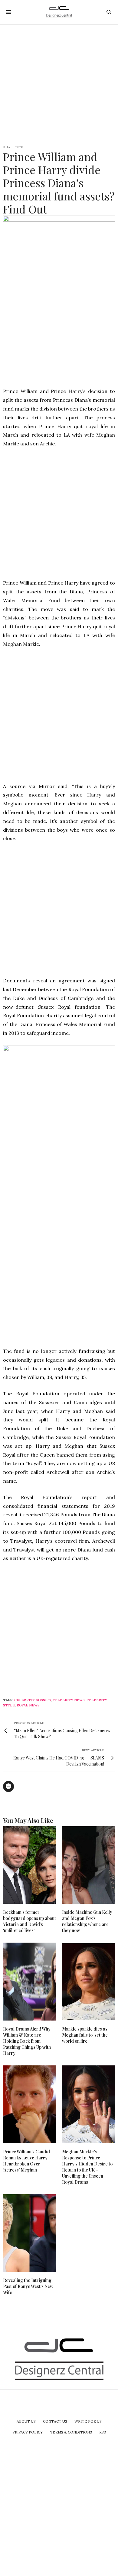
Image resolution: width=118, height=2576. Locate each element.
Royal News (28, 1705)
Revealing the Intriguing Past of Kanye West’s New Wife (28, 2286)
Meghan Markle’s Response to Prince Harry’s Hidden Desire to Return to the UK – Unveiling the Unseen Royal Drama (87, 2167)
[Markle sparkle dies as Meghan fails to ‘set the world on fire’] (88, 1982)
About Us (26, 2421)
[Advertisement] (59, 84)
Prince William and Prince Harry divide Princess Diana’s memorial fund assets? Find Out (59, 183)
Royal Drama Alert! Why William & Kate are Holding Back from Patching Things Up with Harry (27, 2041)
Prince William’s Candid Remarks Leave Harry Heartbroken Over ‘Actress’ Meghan (26, 2161)
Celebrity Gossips (33, 1700)
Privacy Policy (28, 2432)
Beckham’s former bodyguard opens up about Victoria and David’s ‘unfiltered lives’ (29, 1921)
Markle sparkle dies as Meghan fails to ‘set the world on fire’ (85, 2035)
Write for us (88, 2421)
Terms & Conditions (71, 2432)
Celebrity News (69, 1700)
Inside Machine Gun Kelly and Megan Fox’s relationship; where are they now (87, 1921)
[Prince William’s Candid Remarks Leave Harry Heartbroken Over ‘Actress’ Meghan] (29, 2104)
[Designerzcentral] (59, 12)
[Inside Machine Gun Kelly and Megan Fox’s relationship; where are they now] (88, 1865)
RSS (103, 2432)
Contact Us (55, 2421)
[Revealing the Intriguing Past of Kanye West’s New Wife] (29, 2233)
